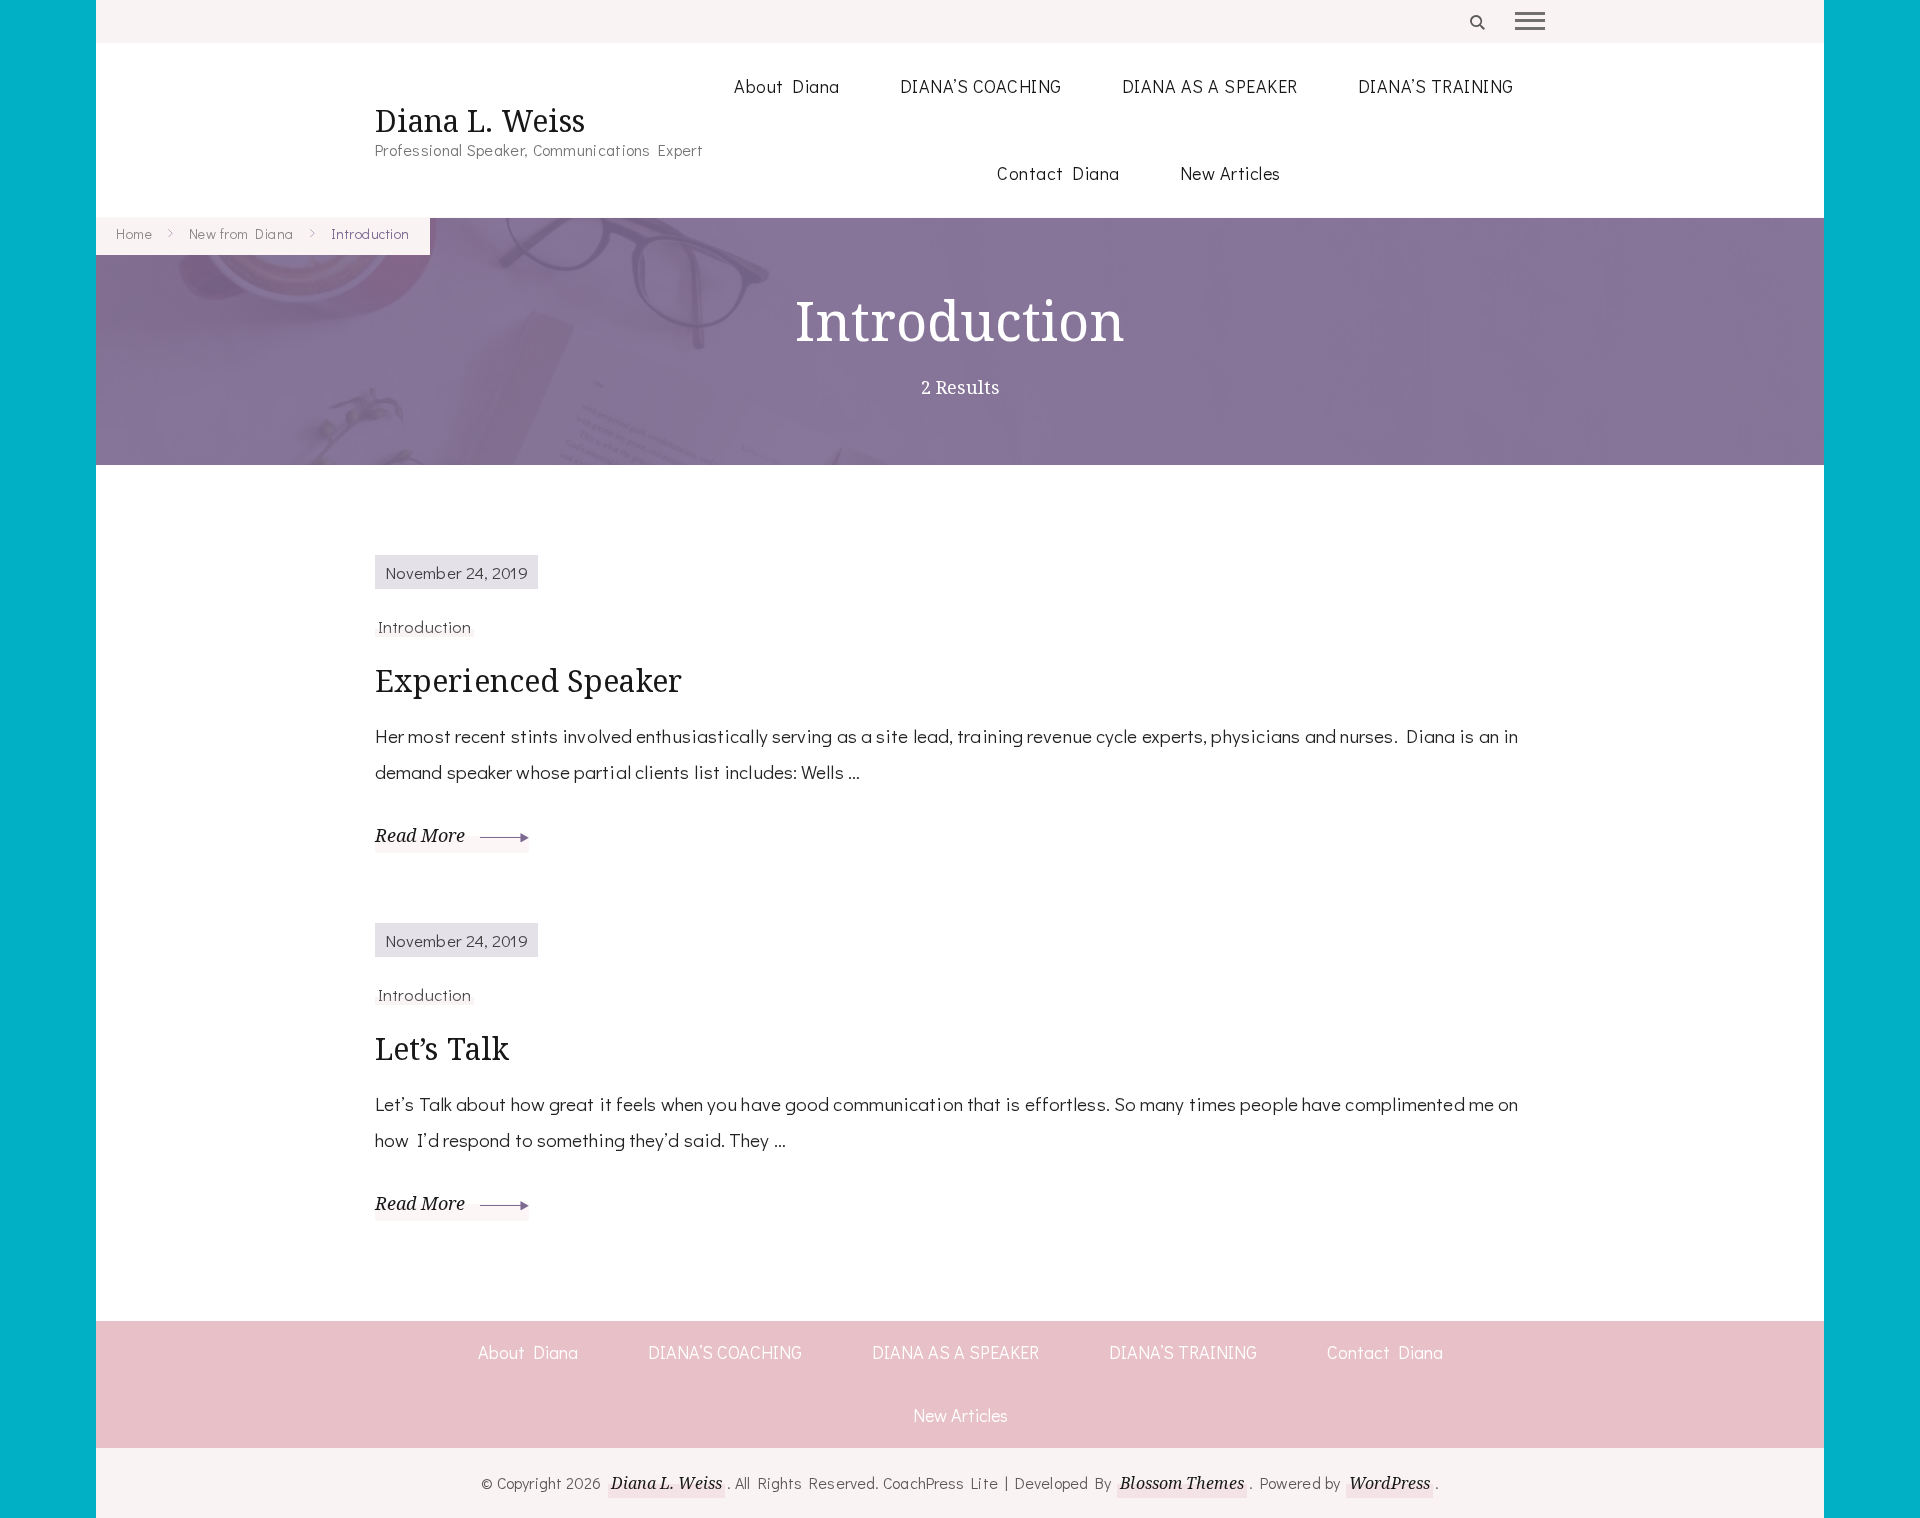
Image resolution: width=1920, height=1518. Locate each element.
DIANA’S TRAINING (1436, 86)
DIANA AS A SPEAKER (1210, 86)
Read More (422, 835)
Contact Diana (1058, 173)
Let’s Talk (442, 1048)
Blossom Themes (1181, 1483)
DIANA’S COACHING (981, 86)
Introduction (424, 626)
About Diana (787, 86)
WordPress (1389, 1483)
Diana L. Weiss (480, 120)
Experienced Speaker (528, 680)
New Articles (1230, 173)
